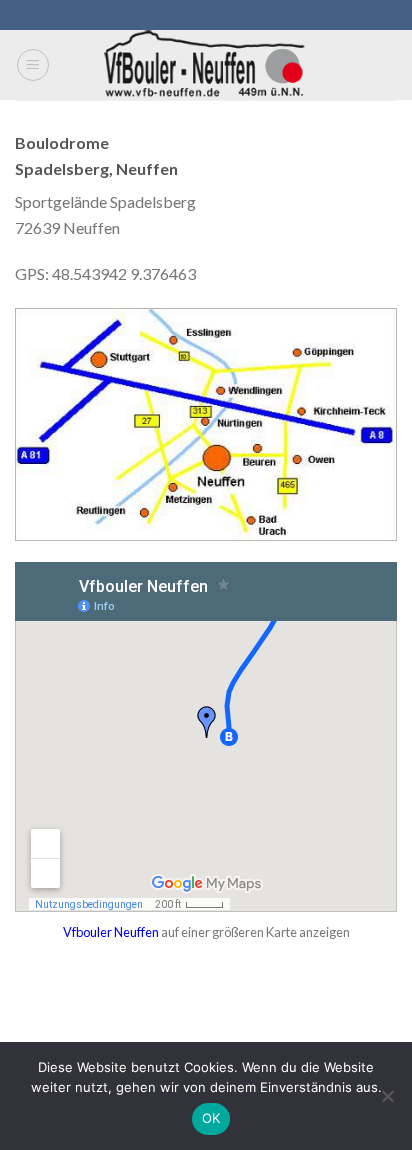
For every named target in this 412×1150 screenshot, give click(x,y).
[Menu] (33, 65)
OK (211, 1118)
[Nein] (387, 1102)
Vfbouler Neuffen (111, 932)
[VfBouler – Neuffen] (206, 65)
